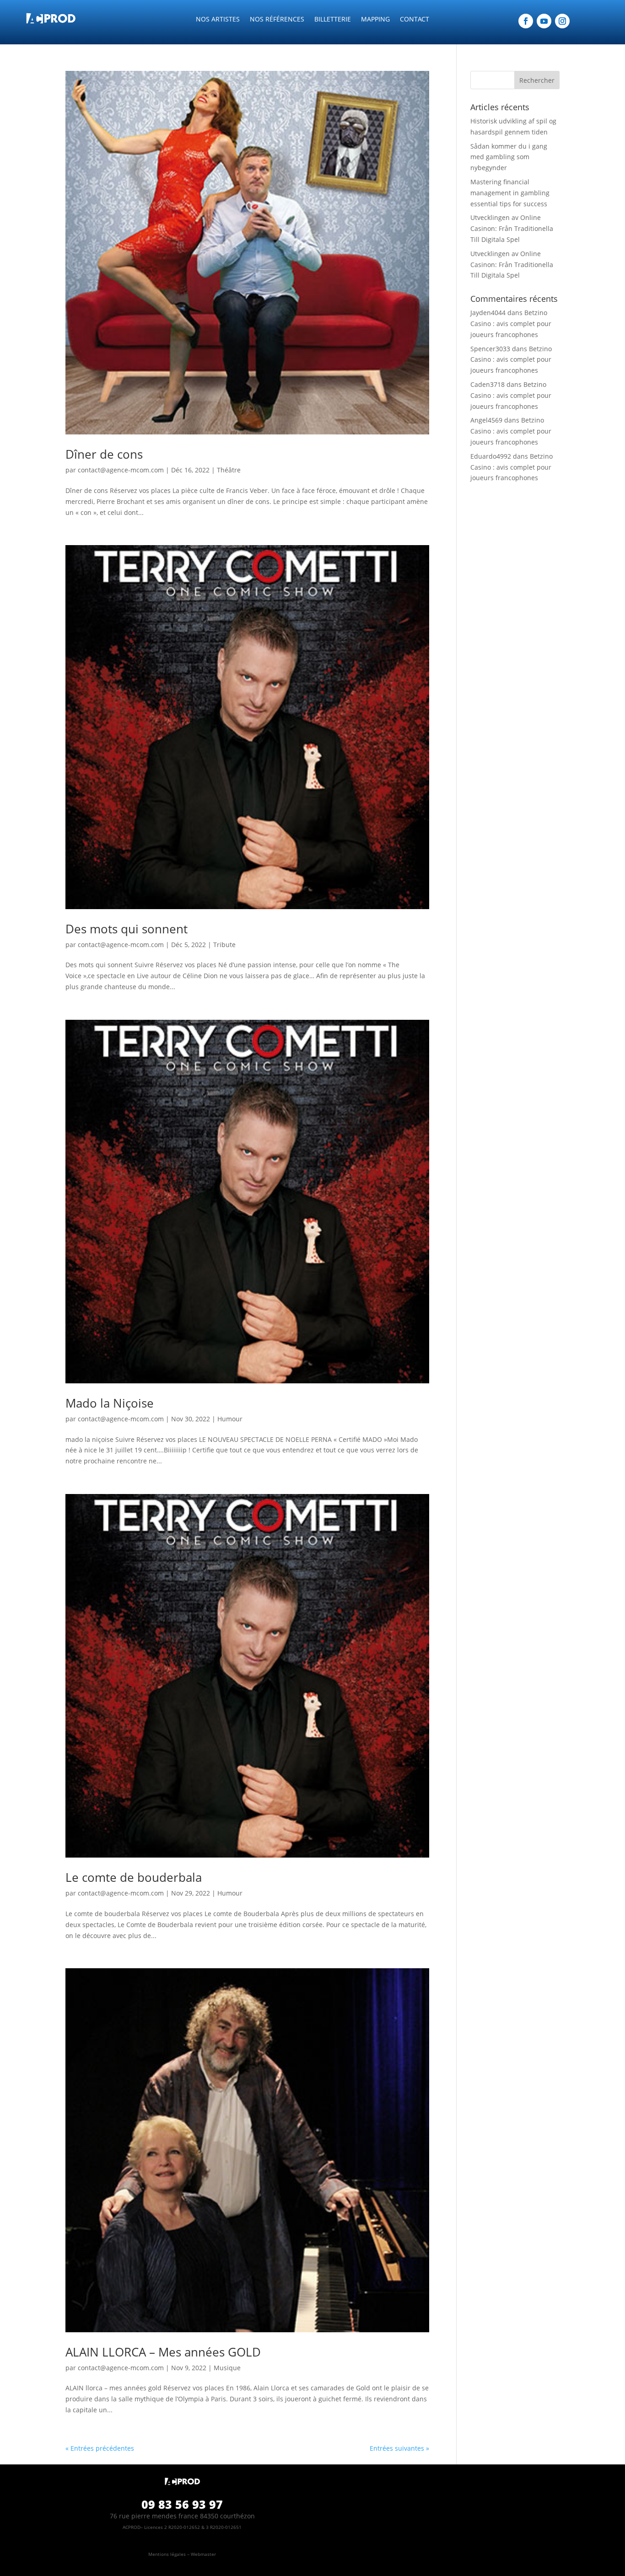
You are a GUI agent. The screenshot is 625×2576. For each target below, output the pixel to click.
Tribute (224, 945)
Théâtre (229, 470)
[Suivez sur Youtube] (544, 21)
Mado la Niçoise (110, 1403)
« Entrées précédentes (100, 2448)
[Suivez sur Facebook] (526, 21)
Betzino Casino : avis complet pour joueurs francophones (511, 324)
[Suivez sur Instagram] (562, 21)
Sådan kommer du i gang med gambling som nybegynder (509, 157)
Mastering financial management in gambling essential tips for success (510, 193)
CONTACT (415, 20)
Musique (227, 2368)
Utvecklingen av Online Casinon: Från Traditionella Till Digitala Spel (512, 228)
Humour (230, 1419)
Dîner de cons (104, 454)
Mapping (375, 20)
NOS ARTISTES (218, 20)
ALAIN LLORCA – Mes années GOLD (163, 2352)
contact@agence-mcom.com (121, 470)
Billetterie (333, 20)
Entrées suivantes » (399, 2448)
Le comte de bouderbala (134, 1877)
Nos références (277, 20)
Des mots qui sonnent (127, 929)
